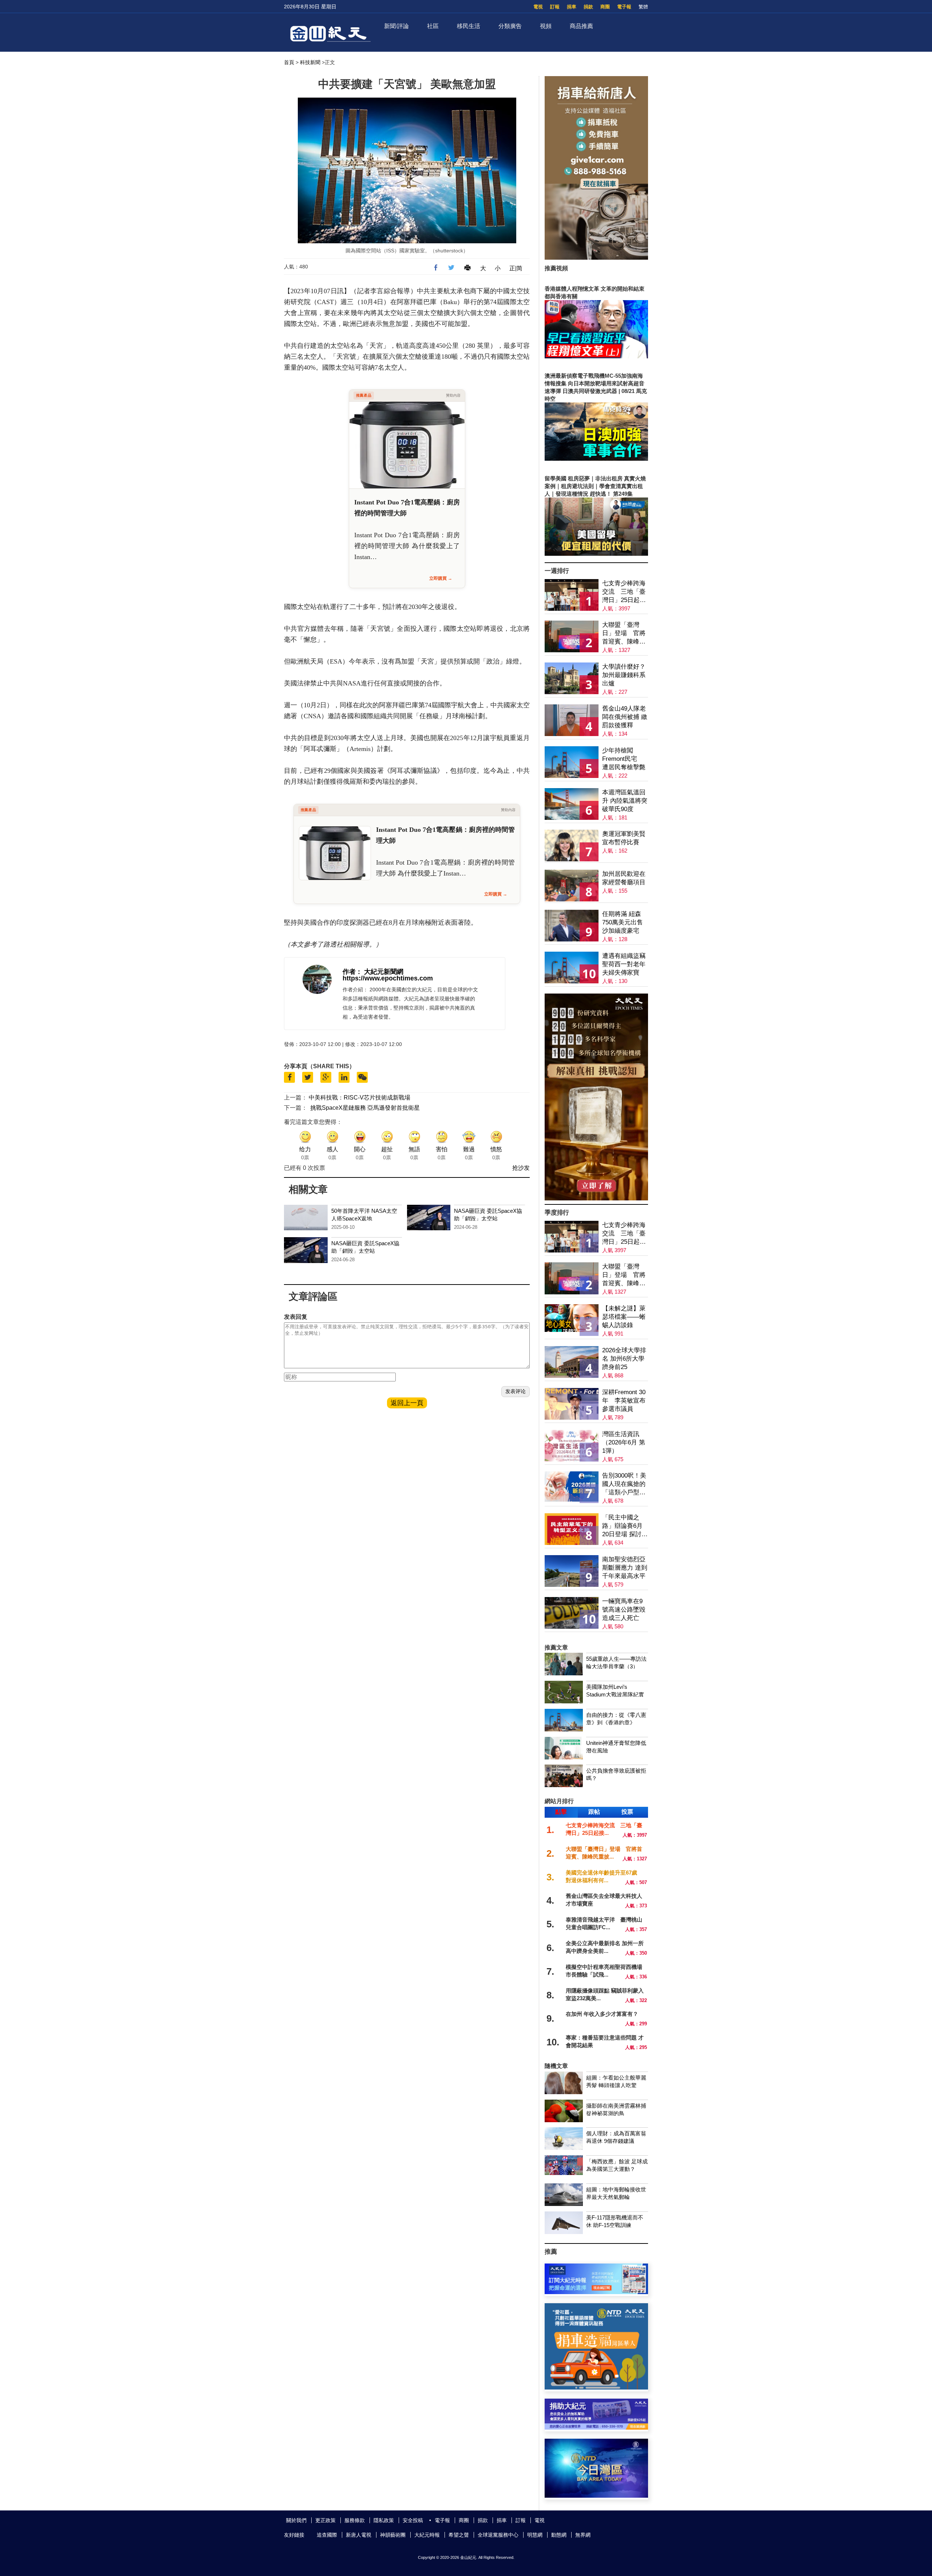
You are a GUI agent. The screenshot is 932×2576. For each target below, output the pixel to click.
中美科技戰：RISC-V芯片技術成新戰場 (360, 1098)
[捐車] (596, 2388)
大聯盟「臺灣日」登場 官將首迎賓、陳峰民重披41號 (624, 634)
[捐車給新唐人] (596, 258)
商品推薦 (581, 26)
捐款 (588, 7)
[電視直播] (596, 2496)
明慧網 (535, 2535)
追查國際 (327, 2535)
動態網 (559, 2535)
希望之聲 (459, 2535)
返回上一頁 (407, 1403)
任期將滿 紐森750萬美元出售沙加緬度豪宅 (623, 922)
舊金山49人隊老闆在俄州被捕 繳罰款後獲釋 (625, 717)
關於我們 (296, 2520)
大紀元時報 (427, 2535)
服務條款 (355, 2520)
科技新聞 (310, 62)
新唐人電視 (359, 2535)
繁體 (643, 7)
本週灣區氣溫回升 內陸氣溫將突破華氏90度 (625, 801)
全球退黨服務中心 (498, 2535)
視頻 (546, 26)
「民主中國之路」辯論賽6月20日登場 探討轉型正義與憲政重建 (625, 1526)
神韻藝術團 (393, 2535)
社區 (433, 26)
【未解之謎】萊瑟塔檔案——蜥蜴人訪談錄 (624, 1317)
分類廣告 (510, 26)
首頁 (289, 62)
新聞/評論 (396, 26)
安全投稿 (413, 2520)
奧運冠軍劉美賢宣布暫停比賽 (624, 838)
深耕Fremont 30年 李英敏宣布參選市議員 (624, 1401)
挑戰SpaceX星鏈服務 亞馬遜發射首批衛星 (365, 1108)
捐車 (572, 7)
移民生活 (469, 26)
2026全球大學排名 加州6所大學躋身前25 (624, 1359)
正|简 (516, 268)
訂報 (555, 7)
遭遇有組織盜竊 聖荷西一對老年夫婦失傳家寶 (624, 964)
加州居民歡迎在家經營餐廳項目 (624, 878)
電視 (538, 7)
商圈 (605, 7)
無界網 (583, 2535)
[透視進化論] (596, 1198)
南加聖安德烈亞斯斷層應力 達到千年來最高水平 (625, 1568)
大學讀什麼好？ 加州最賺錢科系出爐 (624, 675)
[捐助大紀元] (596, 2428)
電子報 (624, 7)
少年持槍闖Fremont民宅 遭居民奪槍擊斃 (624, 759)
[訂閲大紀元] (596, 2292)
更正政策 (325, 2520)
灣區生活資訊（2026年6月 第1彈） (624, 1442)
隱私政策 (384, 2520)
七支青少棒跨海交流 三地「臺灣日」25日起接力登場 (624, 592)
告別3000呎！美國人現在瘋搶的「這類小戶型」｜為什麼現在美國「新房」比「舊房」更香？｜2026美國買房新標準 (624, 1484)
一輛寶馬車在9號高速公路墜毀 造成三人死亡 (624, 1610)
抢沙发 (521, 1168)
